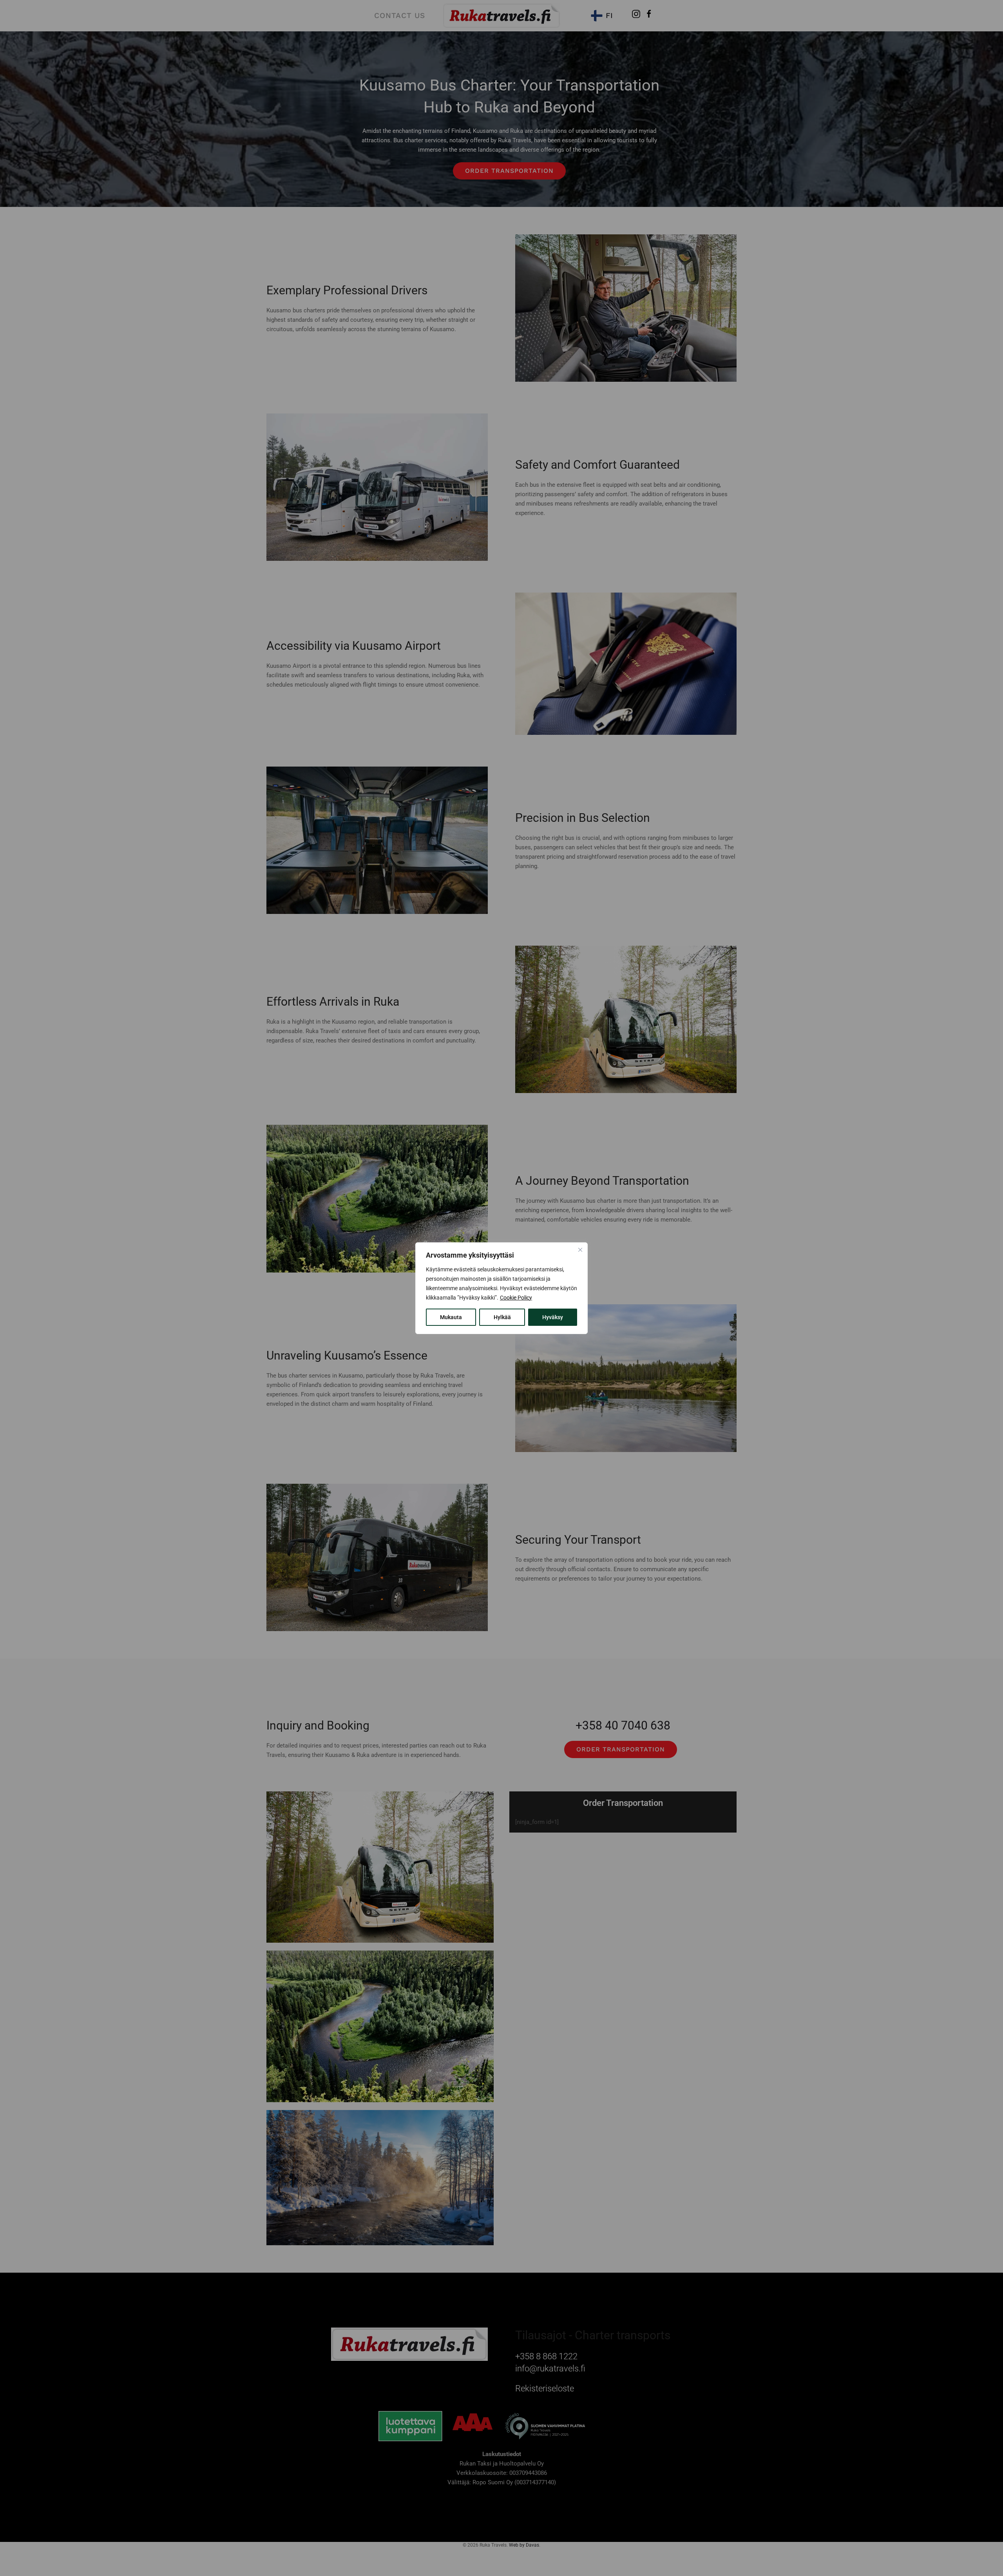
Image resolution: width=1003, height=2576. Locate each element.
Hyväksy (553, 1317)
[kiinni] (580, 1250)
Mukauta (451, 1317)
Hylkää (502, 1317)
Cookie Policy (516, 1298)
